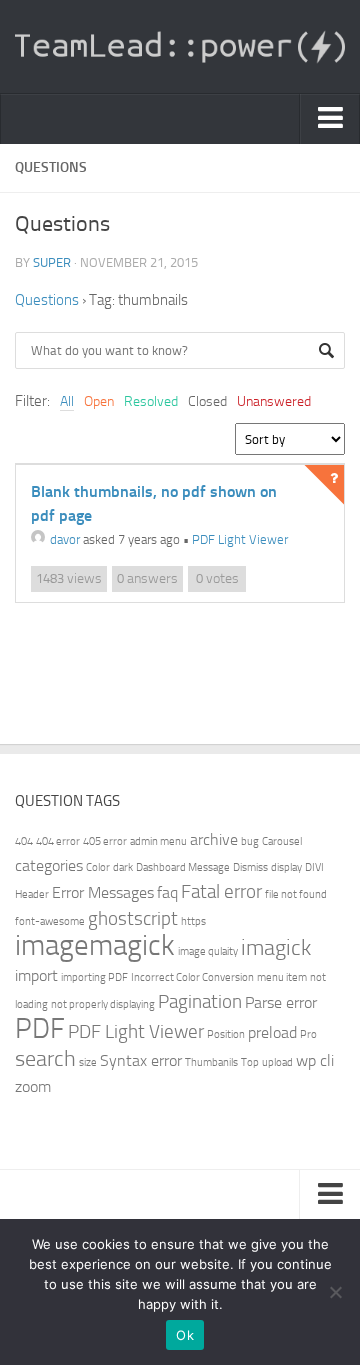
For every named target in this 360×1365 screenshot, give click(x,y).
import (36, 975)
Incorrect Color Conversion (192, 977)
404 (24, 841)
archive (214, 839)
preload (272, 1032)
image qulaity (208, 951)
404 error (58, 841)
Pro (308, 1034)
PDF (40, 1028)
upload (277, 1062)
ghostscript (133, 918)
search (45, 1058)
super (52, 262)
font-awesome (50, 921)
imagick (276, 947)
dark (123, 867)
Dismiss (250, 867)
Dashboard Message (183, 867)
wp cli (315, 1060)
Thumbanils (211, 1062)
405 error (105, 841)
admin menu (158, 841)
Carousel (282, 841)
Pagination (200, 1001)
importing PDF (94, 977)
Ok (185, 1335)
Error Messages (103, 892)
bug (250, 841)
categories (49, 865)
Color (98, 867)
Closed (207, 401)
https (193, 921)
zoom (33, 1086)
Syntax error (141, 1060)
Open (99, 401)
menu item (282, 977)
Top (250, 1062)
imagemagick (95, 945)
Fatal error (221, 891)
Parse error (281, 1002)
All (67, 401)
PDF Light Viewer (240, 539)
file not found (296, 894)
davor (65, 539)
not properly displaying (103, 1004)
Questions (47, 300)
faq (167, 892)
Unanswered (274, 401)
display (286, 867)
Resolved (151, 401)
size (88, 1062)
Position (226, 1034)
